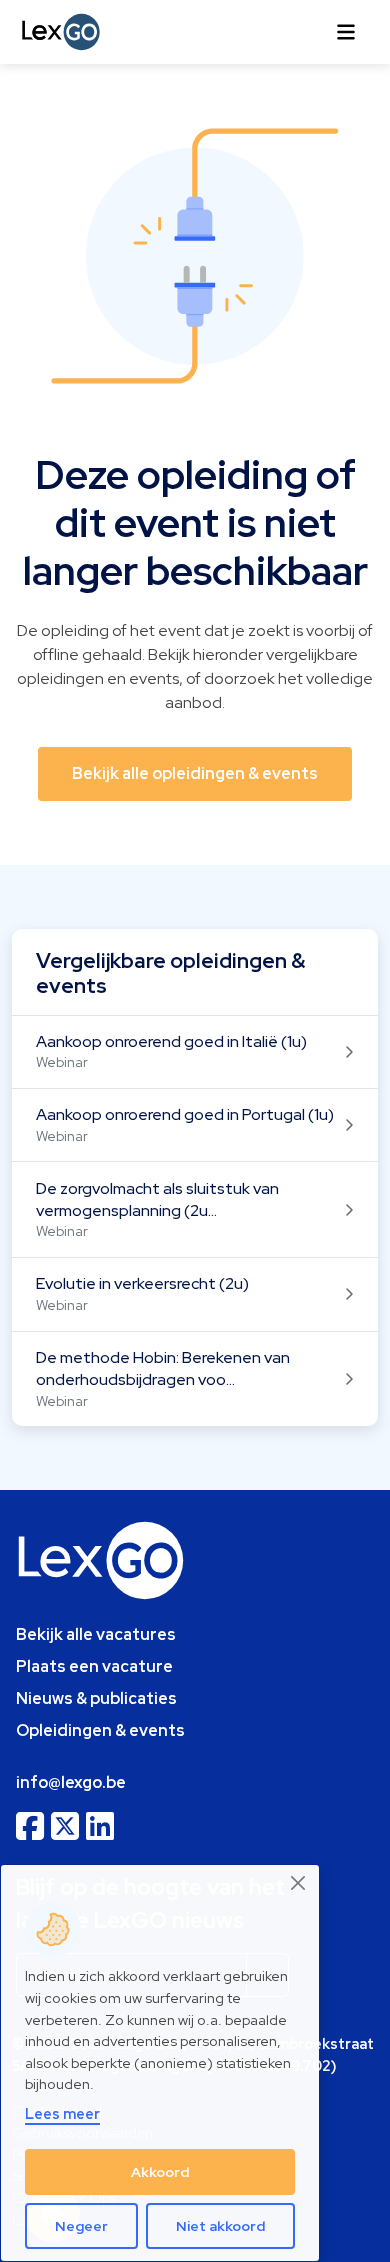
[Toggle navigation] (346, 32)
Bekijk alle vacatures (96, 1634)
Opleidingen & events (100, 1730)
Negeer (81, 2226)
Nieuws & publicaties (96, 1698)
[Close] (299, 1883)
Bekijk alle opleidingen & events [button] (195, 773)
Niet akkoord (220, 2226)
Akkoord (160, 2172)
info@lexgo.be (71, 1782)
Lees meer (62, 2113)
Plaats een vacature (94, 1666)
